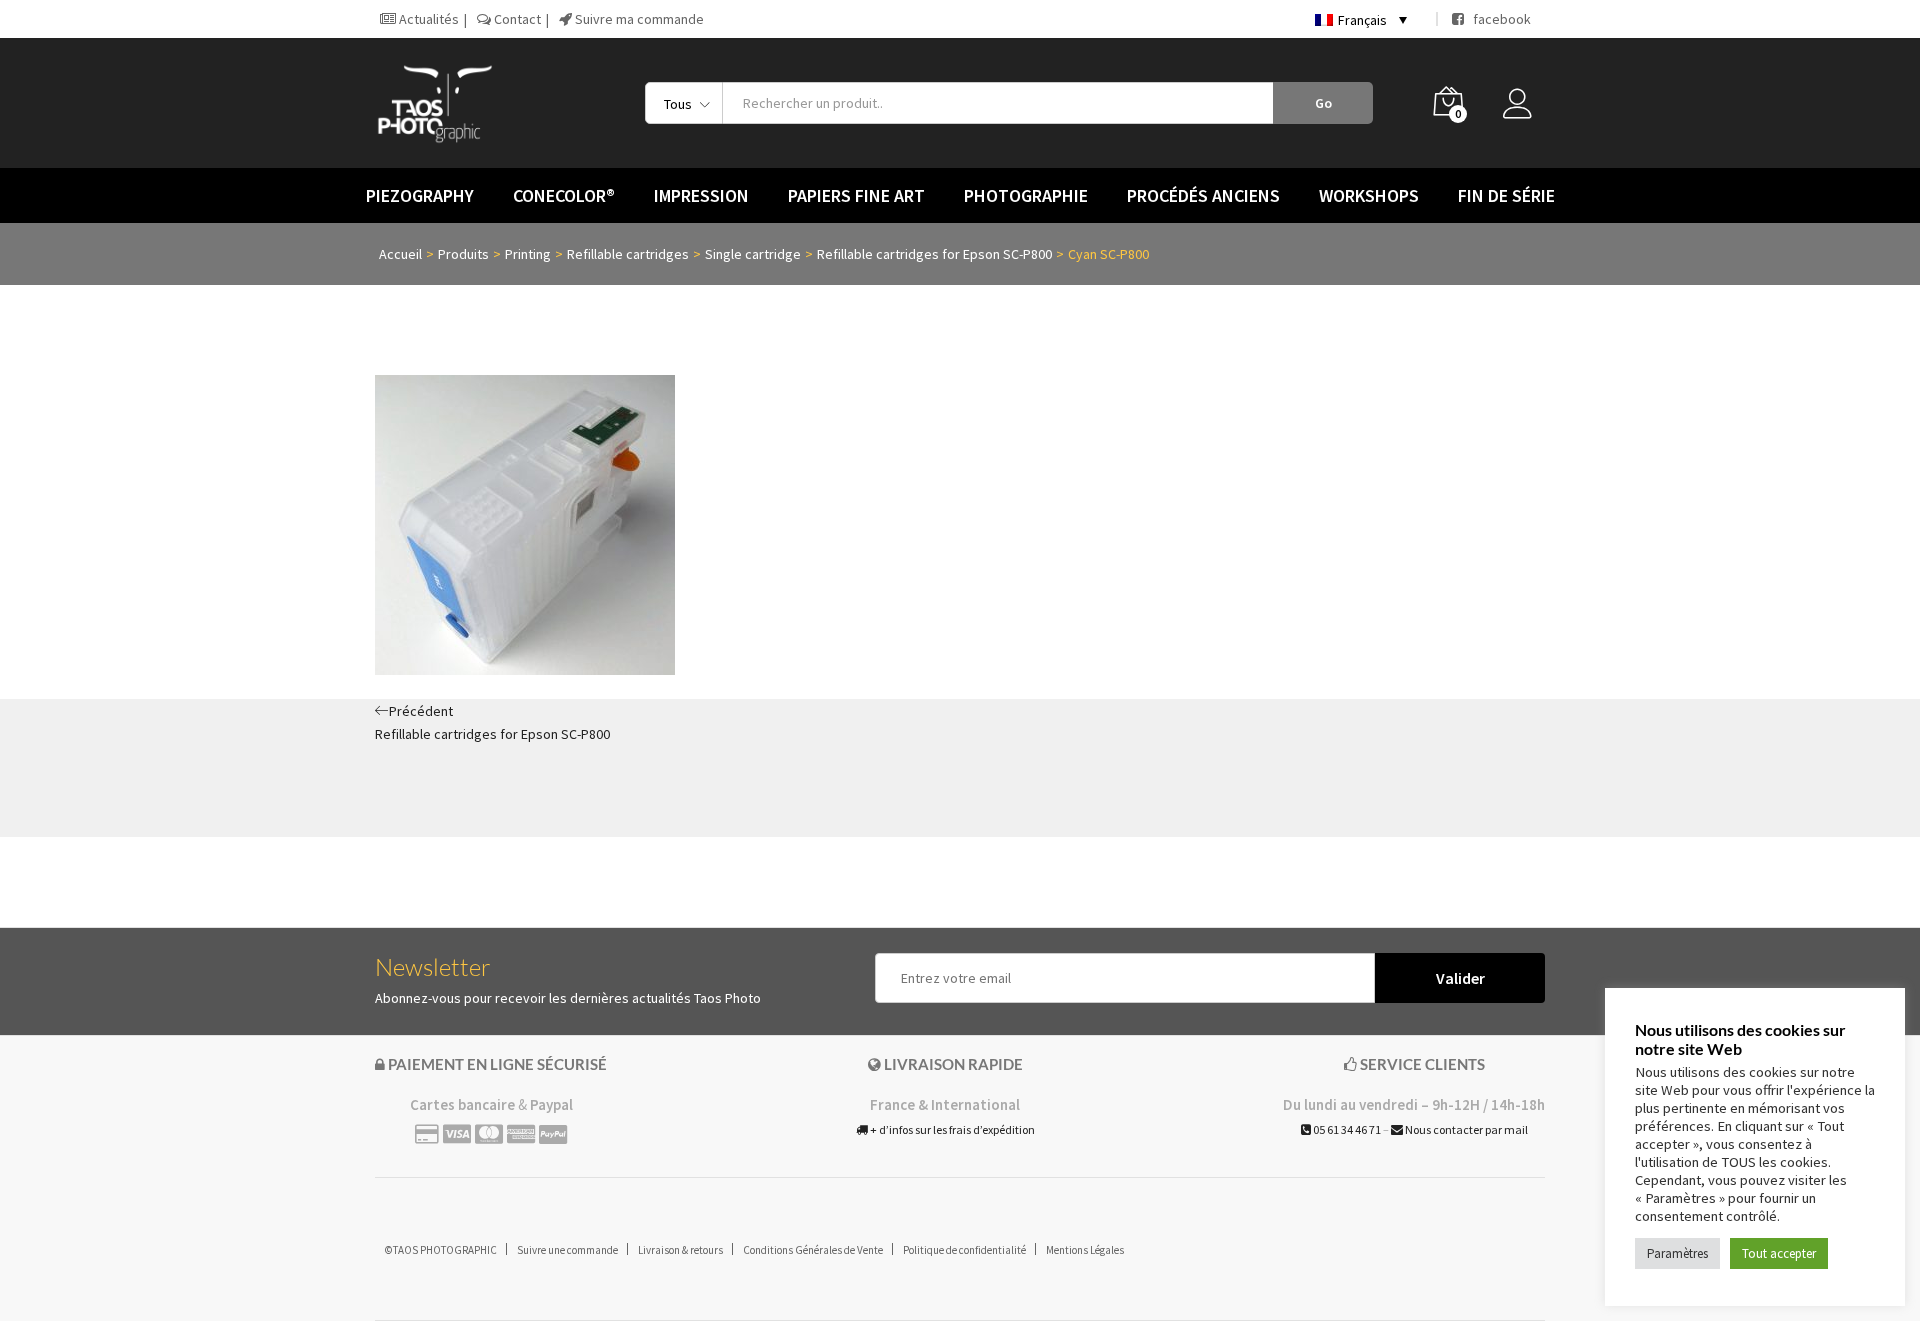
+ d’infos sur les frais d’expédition (951, 1129)
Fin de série (1506, 196)
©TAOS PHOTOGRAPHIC (441, 1250)
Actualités (427, 19)
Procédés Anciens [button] (1203, 196)
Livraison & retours (680, 1250)
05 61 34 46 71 (1346, 1129)
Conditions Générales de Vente (813, 1250)
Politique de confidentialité (964, 1250)
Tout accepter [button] (1779, 1253)
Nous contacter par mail (1465, 1129)
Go (1323, 103)
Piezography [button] (420, 196)
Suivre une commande (567, 1250)
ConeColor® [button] (564, 196)
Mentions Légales (1085, 1250)
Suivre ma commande (638, 19)
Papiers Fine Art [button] (856, 196)
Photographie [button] (1026, 196)
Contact (516, 19)
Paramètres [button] (1677, 1253)
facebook (1497, 19)
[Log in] (1524, 109)
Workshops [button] (1369, 196)
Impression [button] (701, 196)
